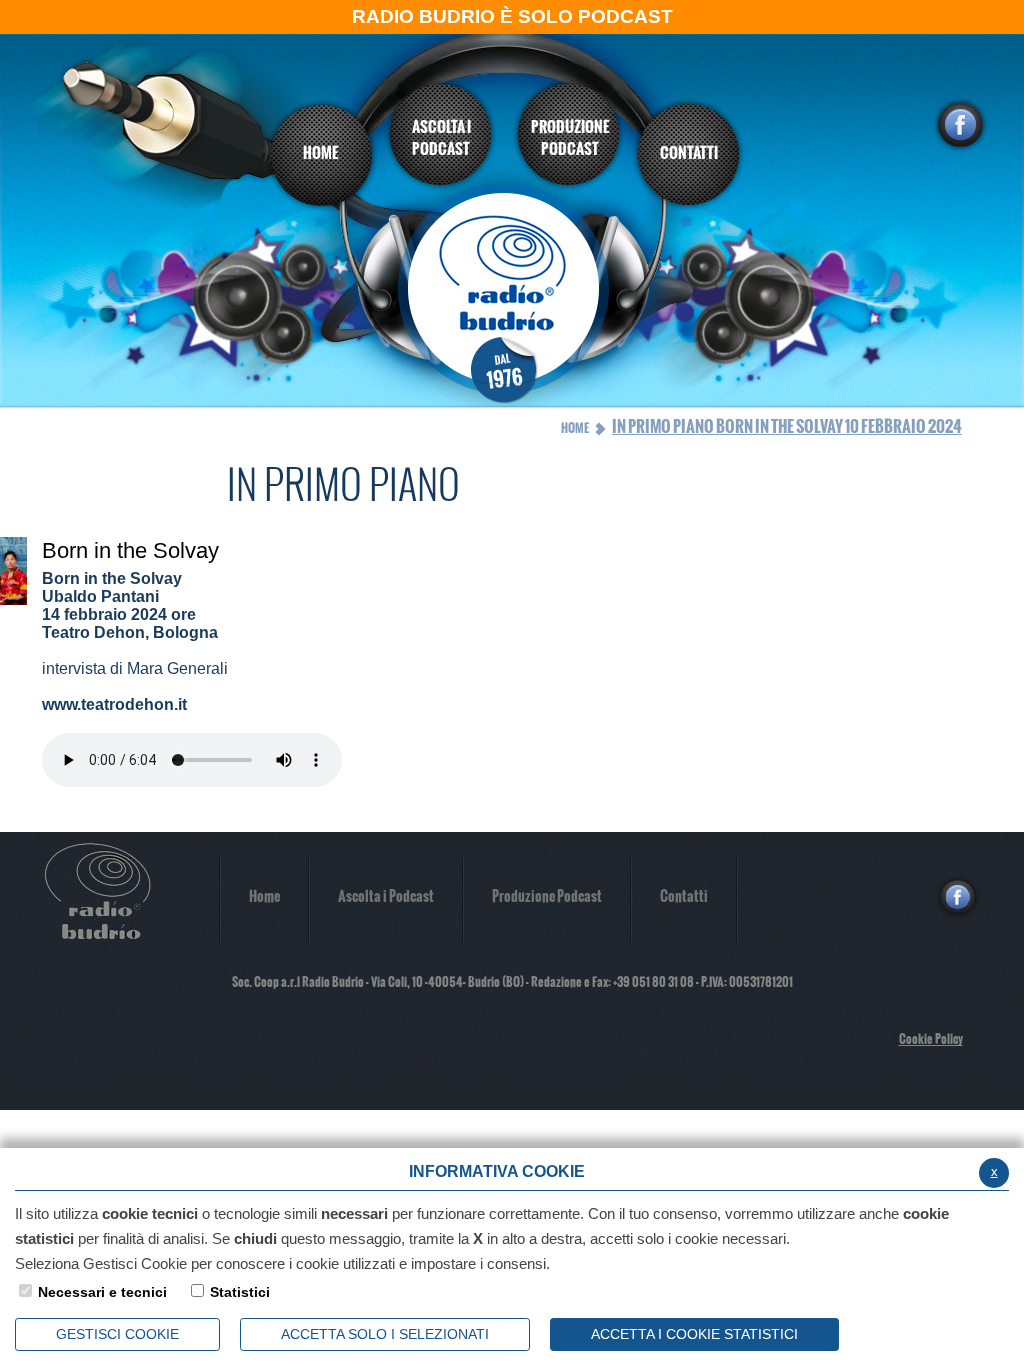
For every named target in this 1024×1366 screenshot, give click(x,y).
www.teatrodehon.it (114, 704)
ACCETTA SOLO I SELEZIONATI (385, 1334)
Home (575, 428)
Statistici (240, 1292)
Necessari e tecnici (102, 1292)
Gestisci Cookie (117, 1334)
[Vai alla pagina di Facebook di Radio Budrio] (960, 125)
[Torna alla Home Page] (513, 297)
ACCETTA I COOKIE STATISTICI (694, 1334)
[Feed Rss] (994, 897)
